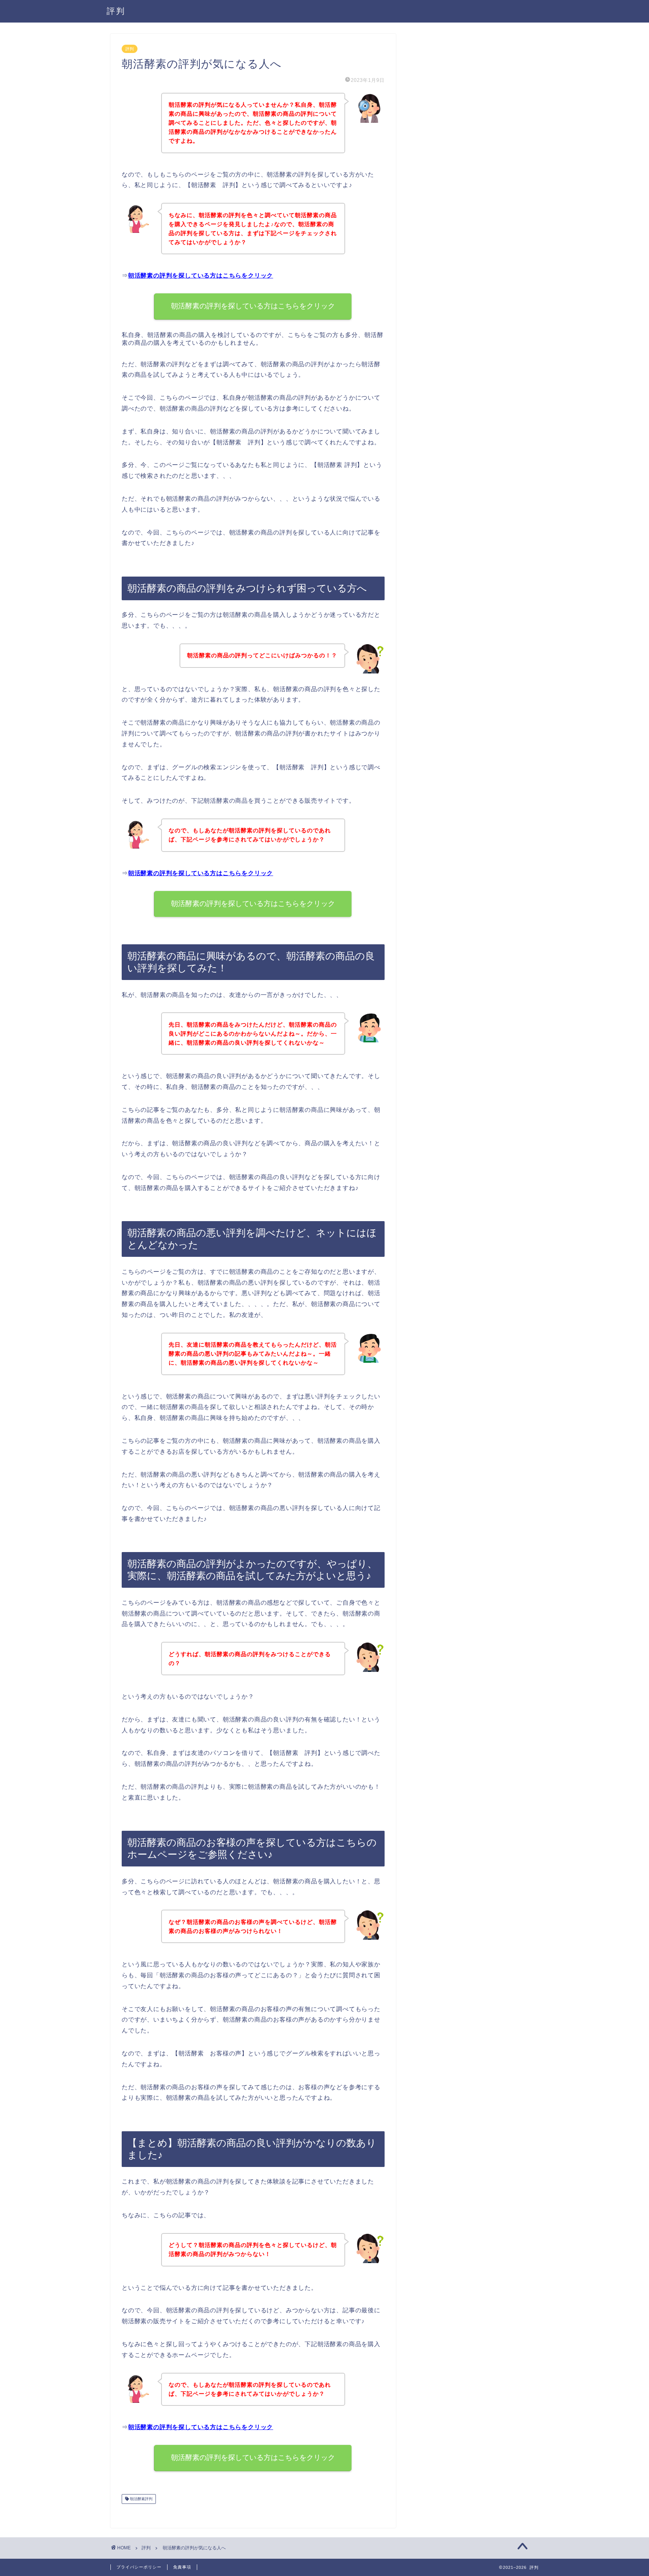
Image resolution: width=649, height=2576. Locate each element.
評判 (116, 11)
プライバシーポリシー (139, 2567)
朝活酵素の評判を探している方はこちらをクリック (201, 276)
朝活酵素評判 (141, 2499)
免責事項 (182, 2567)
